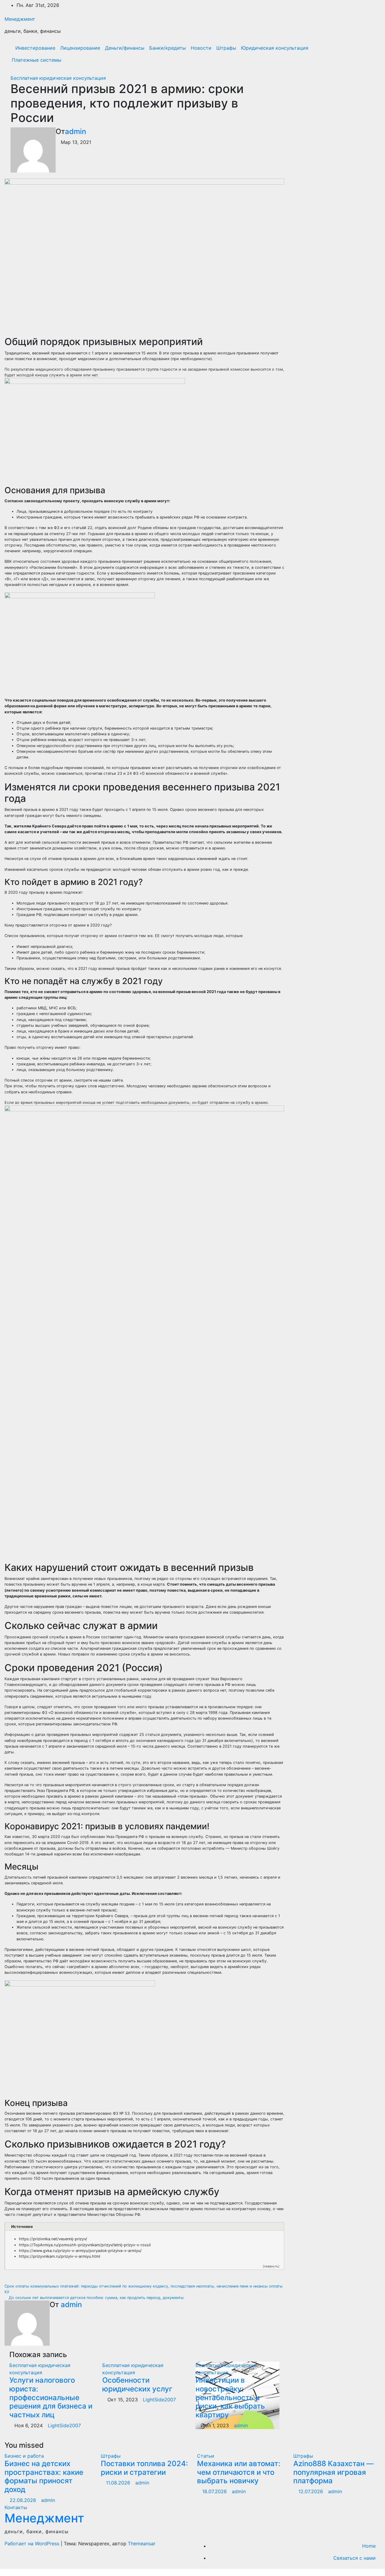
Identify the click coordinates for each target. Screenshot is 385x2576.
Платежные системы (37, 60)
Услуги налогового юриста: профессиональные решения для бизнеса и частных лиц (51, 2397)
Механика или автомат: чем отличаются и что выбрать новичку (239, 2472)
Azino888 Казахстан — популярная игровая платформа (333, 2472)
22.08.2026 (24, 2500)
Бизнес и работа (24, 2456)
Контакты (16, 2507)
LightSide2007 (64, 2425)
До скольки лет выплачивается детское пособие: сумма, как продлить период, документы (96, 2298)
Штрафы (226, 48)
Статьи (206, 2456)
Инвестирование (35, 48)
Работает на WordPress (33, 2543)
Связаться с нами (354, 2558)
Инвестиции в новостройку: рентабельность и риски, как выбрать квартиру (230, 2397)
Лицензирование (80, 48)
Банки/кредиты (168, 48)
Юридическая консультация (275, 48)
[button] (363, 54)
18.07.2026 (215, 2491)
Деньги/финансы (125, 48)
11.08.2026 (119, 2483)
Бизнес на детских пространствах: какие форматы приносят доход (44, 2476)
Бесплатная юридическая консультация (58, 78)
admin (75, 131)
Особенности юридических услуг (137, 2384)
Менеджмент (20, 19)
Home (369, 2546)
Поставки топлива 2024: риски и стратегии (144, 2468)
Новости (201, 48)
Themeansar (142, 2543)
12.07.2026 (311, 2491)
